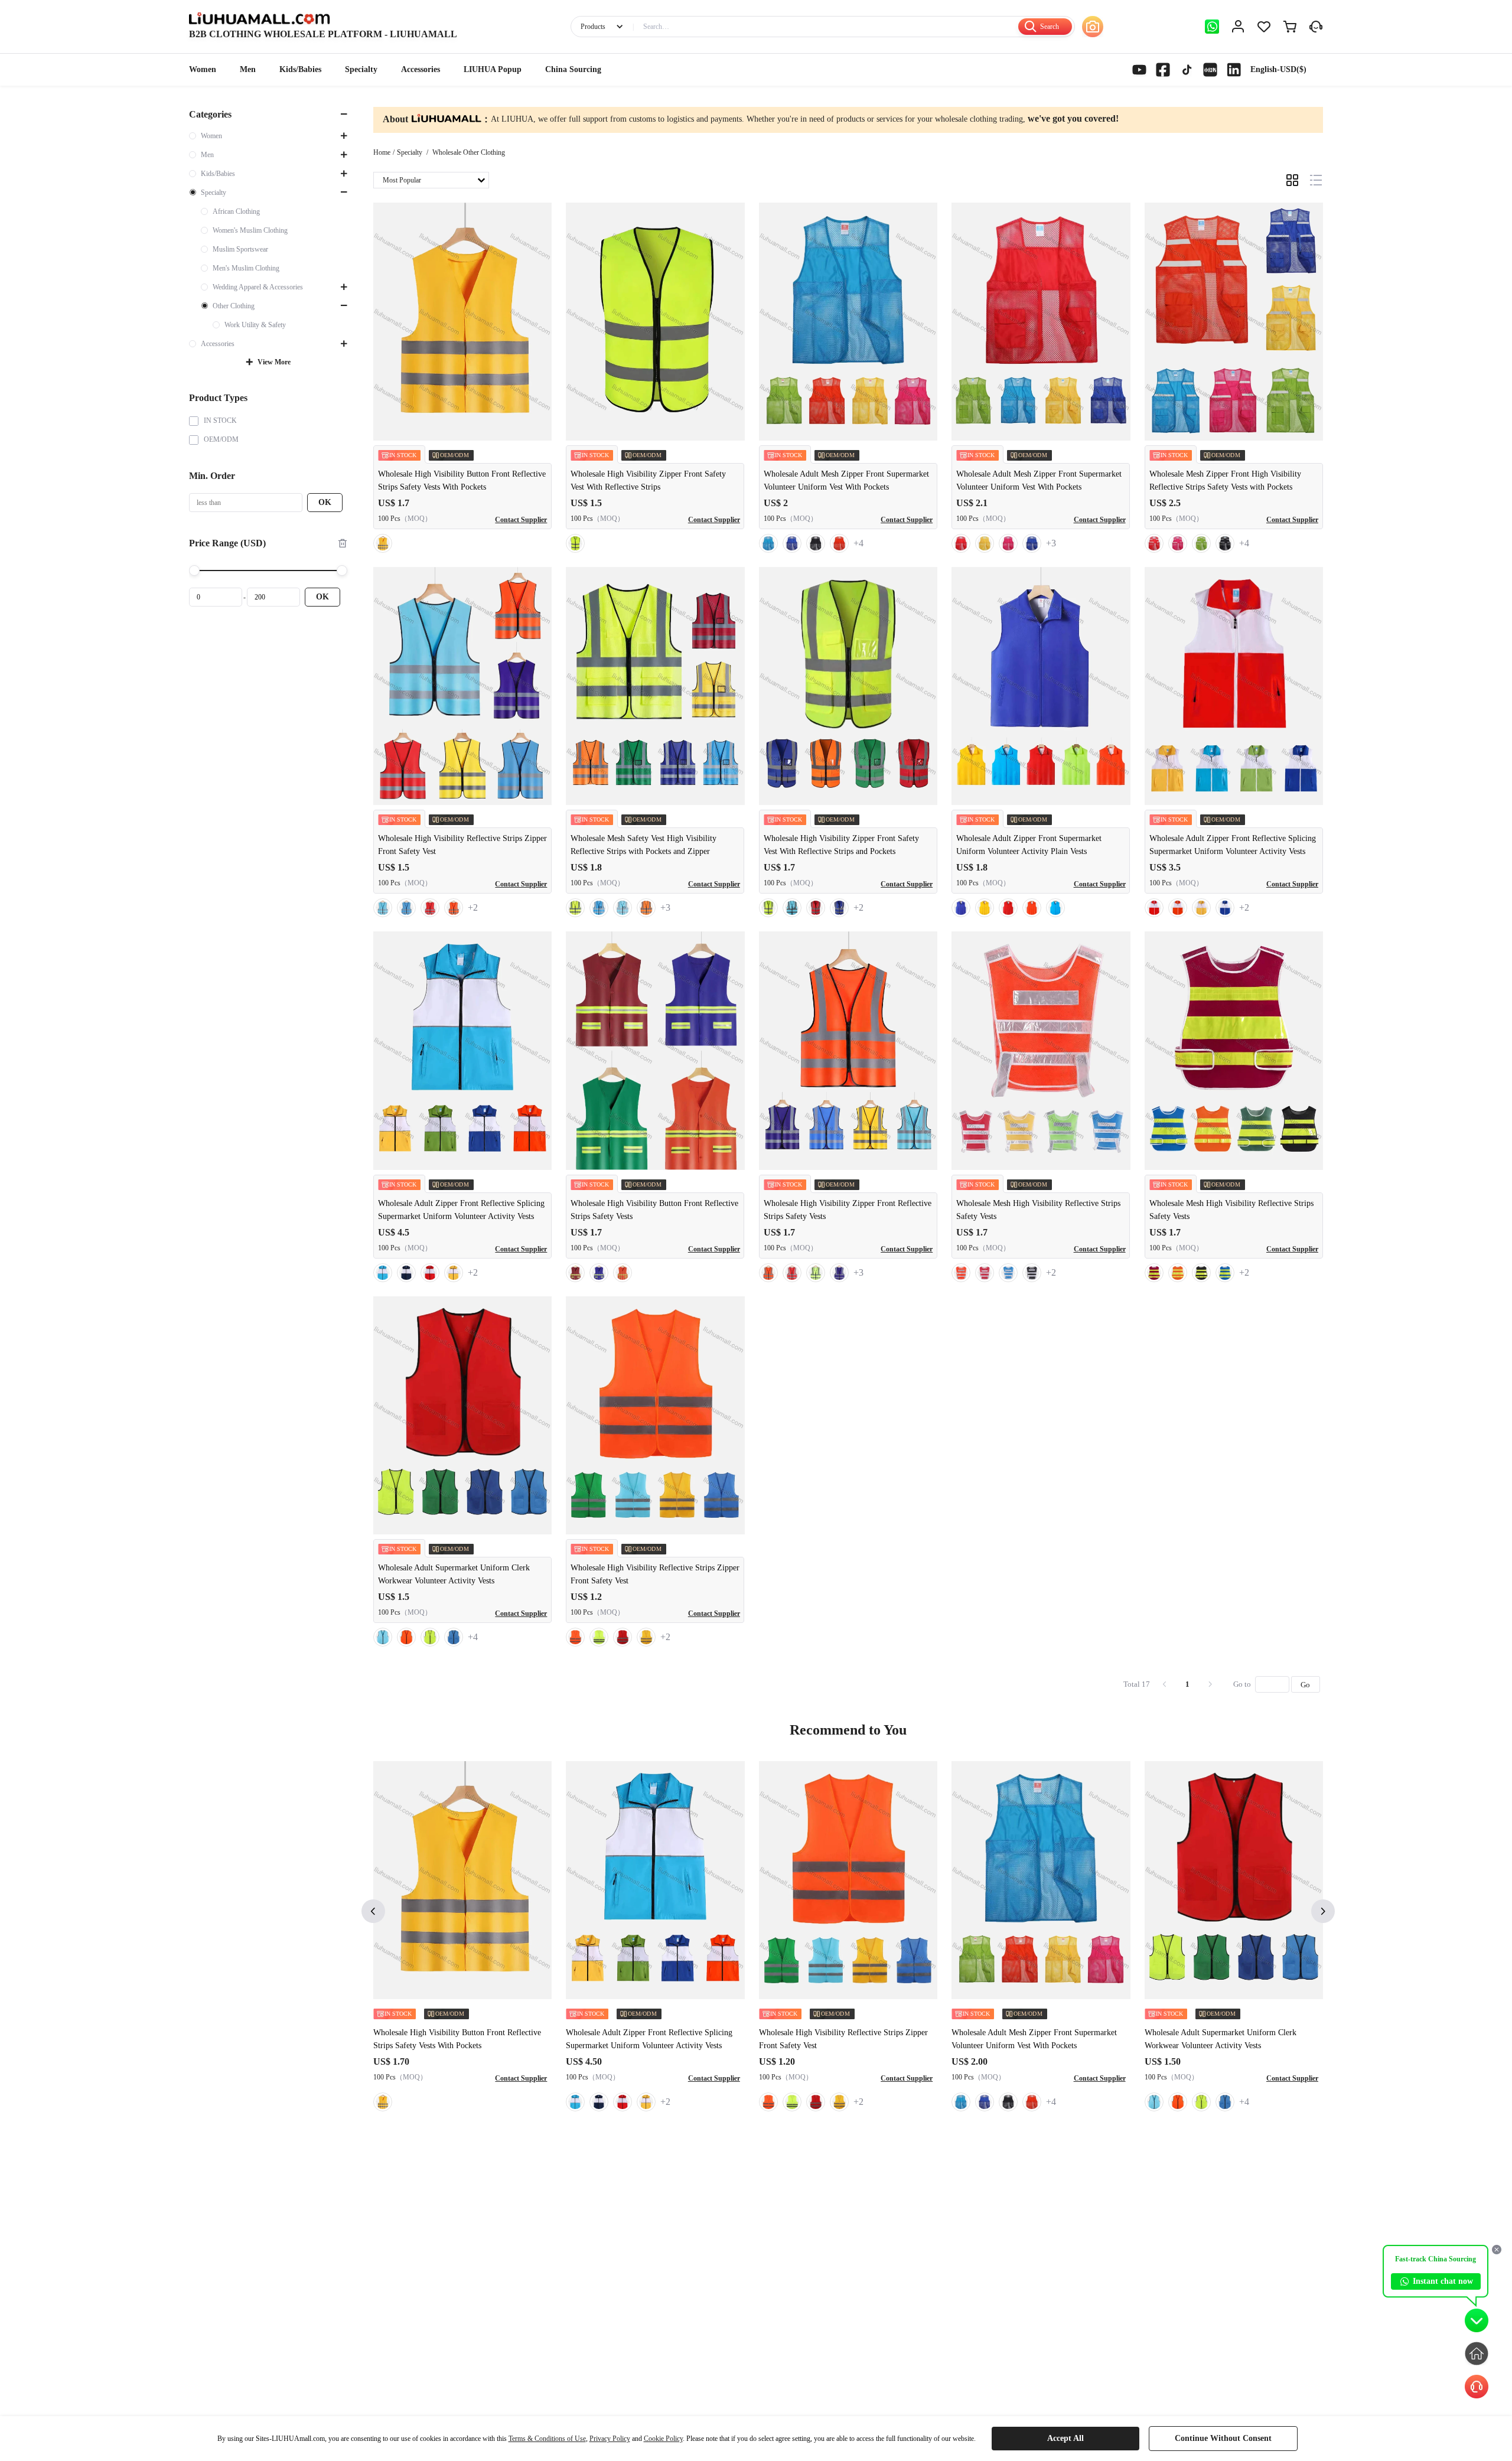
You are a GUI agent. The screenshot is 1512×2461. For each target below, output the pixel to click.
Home (382, 152)
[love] (1264, 27)
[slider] (268, 571)
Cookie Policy (663, 2439)
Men (248, 69)
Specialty (361, 69)
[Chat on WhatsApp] (1212, 27)
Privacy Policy (610, 2439)
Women (203, 69)
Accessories (421, 69)
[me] (1238, 27)
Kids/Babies (300, 69)
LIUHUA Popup (493, 69)
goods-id (323, 34)
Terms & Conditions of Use (547, 2439)
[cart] (1290, 27)
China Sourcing (573, 69)
